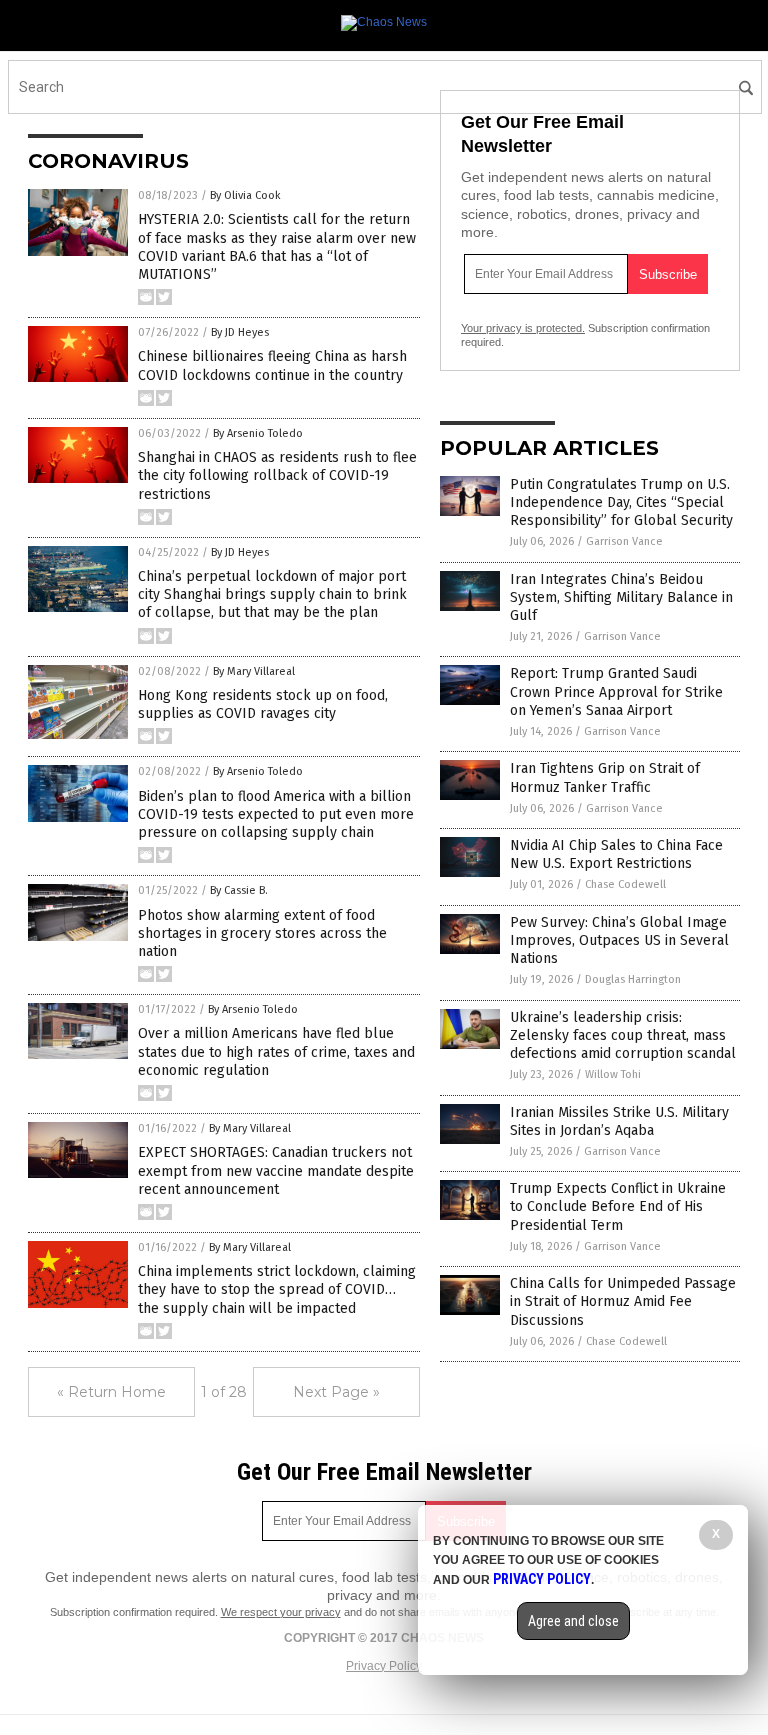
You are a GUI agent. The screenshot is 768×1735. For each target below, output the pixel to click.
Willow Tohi (613, 1074)
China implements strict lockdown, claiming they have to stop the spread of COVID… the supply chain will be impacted (277, 1289)
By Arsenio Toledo (258, 433)
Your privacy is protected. (523, 328)
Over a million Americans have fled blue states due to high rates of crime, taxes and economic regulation (276, 1051)
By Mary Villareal (254, 671)
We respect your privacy (281, 1612)
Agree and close (573, 1621)
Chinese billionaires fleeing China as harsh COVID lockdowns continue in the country (272, 365)
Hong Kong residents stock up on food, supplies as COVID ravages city (263, 704)
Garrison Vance (624, 541)
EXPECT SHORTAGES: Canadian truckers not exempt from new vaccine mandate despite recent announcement (276, 1170)
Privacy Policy (384, 1666)
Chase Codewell (625, 884)
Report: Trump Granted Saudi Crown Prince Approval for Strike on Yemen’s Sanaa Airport (616, 691)
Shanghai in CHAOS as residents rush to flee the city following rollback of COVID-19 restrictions (277, 475)
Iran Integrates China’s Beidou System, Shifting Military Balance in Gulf (621, 597)
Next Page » (336, 1392)
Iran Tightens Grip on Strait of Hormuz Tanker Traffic (605, 777)
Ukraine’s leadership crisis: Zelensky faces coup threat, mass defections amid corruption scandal (623, 1035)
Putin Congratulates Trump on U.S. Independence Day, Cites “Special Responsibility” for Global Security (621, 502)
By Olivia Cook (245, 195)
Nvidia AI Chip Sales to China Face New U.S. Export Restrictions (616, 854)
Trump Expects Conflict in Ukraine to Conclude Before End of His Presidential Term (618, 1206)
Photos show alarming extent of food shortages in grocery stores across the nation (262, 933)
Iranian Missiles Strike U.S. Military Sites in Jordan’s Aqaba (619, 1121)
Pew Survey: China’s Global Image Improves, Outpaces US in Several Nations (619, 940)
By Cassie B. (239, 890)
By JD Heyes (240, 332)
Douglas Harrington (633, 979)
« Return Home (111, 1392)
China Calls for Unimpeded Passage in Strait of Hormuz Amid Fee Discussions (623, 1301)
